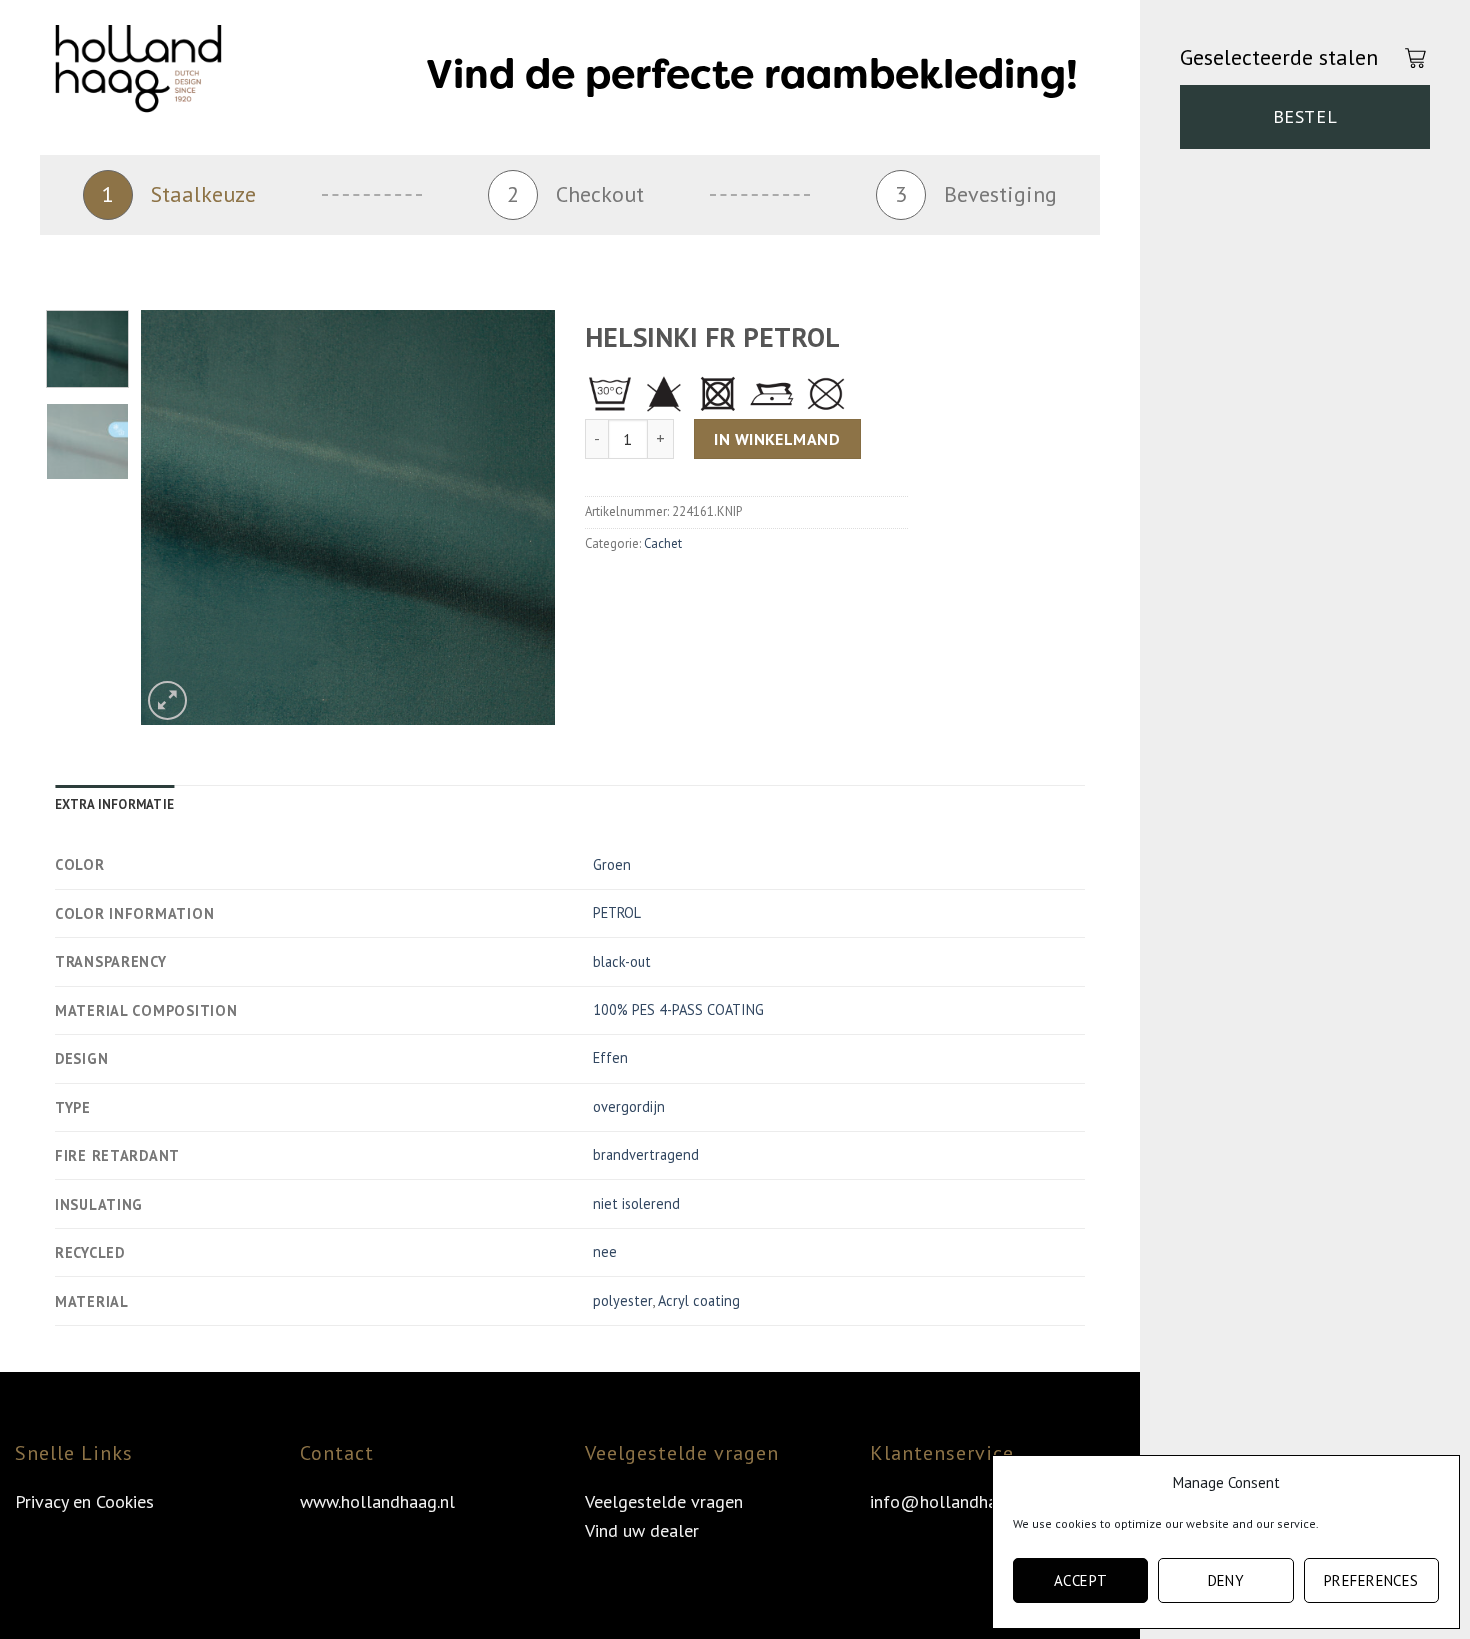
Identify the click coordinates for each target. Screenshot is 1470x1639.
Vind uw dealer (642, 1530)
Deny (1226, 1580)
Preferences (1371, 1580)
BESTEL (1305, 116)
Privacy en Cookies (84, 1501)
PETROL (617, 912)
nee (605, 1251)
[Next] (522, 517)
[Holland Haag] (155, 75)
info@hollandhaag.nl (952, 1501)
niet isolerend (636, 1203)
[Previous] (175, 517)
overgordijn (629, 1106)
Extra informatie (114, 804)
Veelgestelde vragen (664, 1501)
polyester (622, 1300)
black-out (622, 961)
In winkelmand (777, 439)
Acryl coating (699, 1300)
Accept (1081, 1580)
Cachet (663, 543)
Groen (612, 864)
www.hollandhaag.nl (377, 1501)
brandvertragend (646, 1154)
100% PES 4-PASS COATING (678, 1009)
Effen (610, 1057)
